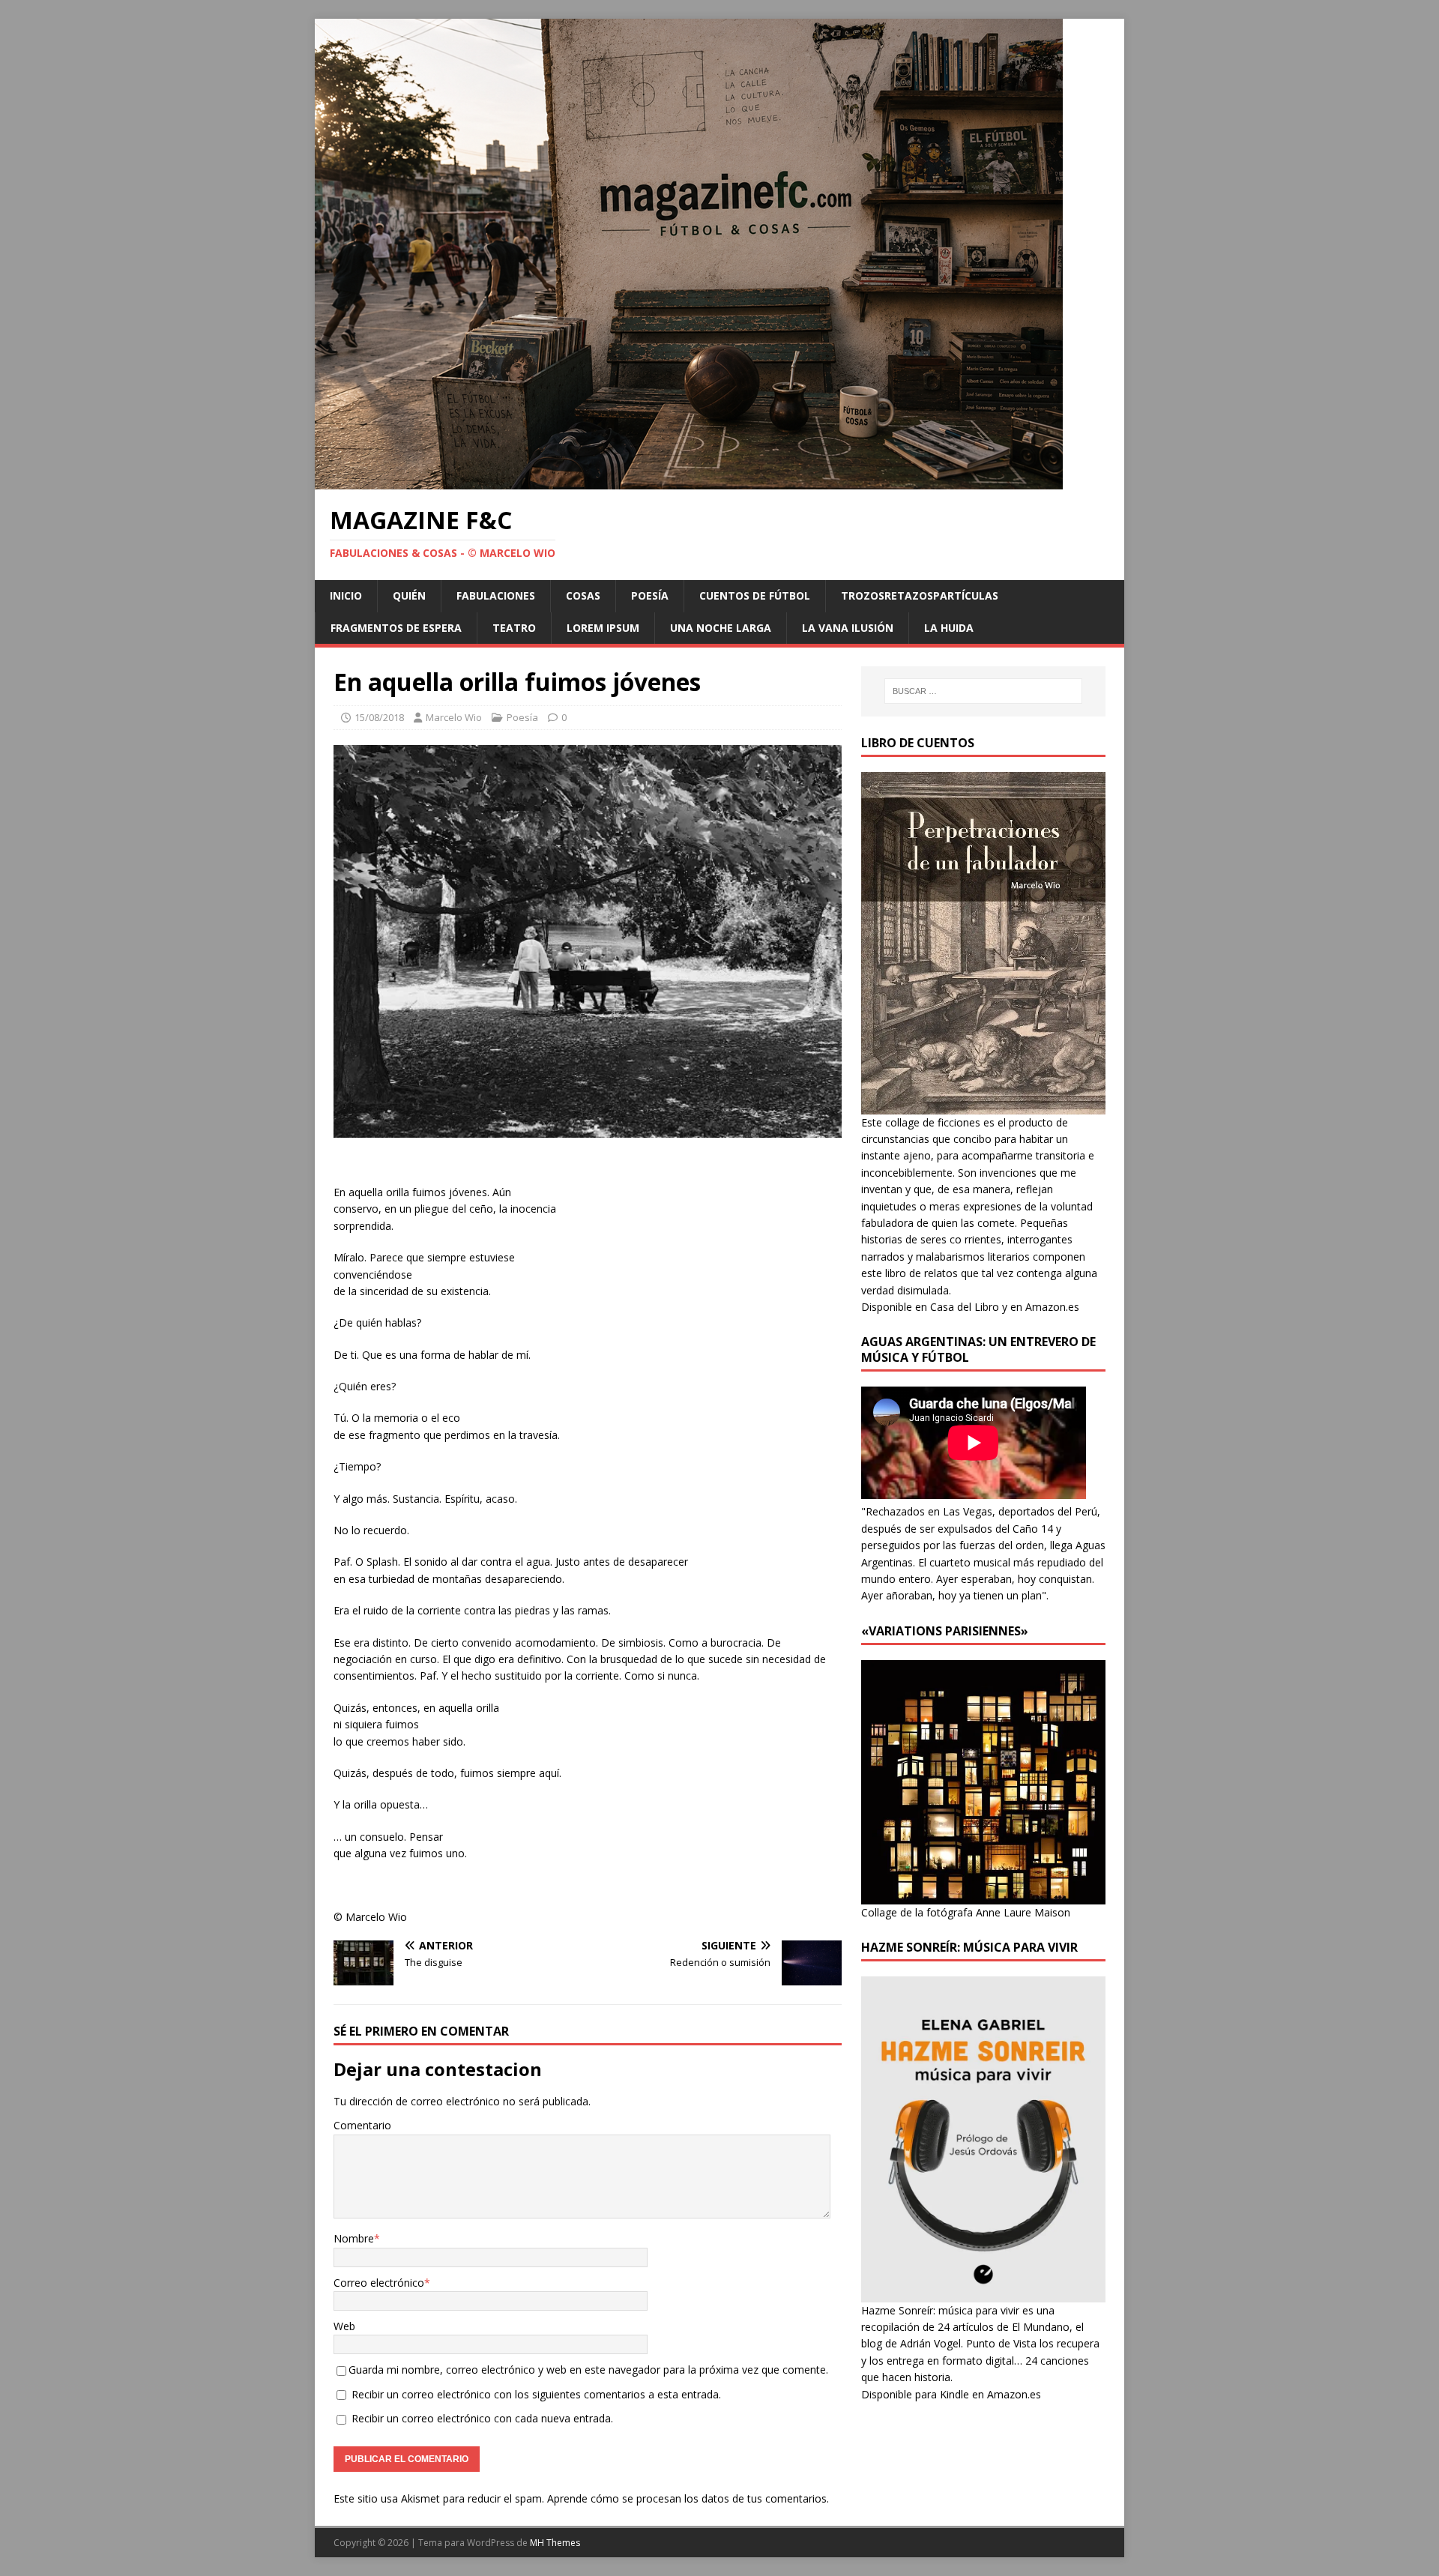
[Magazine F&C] (689, 481)
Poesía (650, 595)
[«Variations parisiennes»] (983, 1895)
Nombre (354, 2238)
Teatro (514, 628)
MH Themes (555, 2543)
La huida (949, 628)
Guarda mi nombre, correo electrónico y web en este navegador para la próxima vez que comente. (588, 2370)
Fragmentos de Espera (396, 628)
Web (344, 2326)
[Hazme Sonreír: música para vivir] (983, 2293)
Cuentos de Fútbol (755, 595)
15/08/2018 (379, 717)
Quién (409, 595)
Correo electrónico (379, 2283)
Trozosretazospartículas (920, 595)
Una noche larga (721, 628)
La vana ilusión (848, 628)
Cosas (583, 595)
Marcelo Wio (454, 717)
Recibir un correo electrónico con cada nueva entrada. (482, 2418)
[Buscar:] (983, 691)
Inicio (346, 595)
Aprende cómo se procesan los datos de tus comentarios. (688, 2498)
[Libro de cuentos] (983, 1105)
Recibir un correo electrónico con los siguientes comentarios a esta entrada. (536, 2394)
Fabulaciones (496, 595)
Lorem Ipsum (603, 628)
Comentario (362, 2125)
